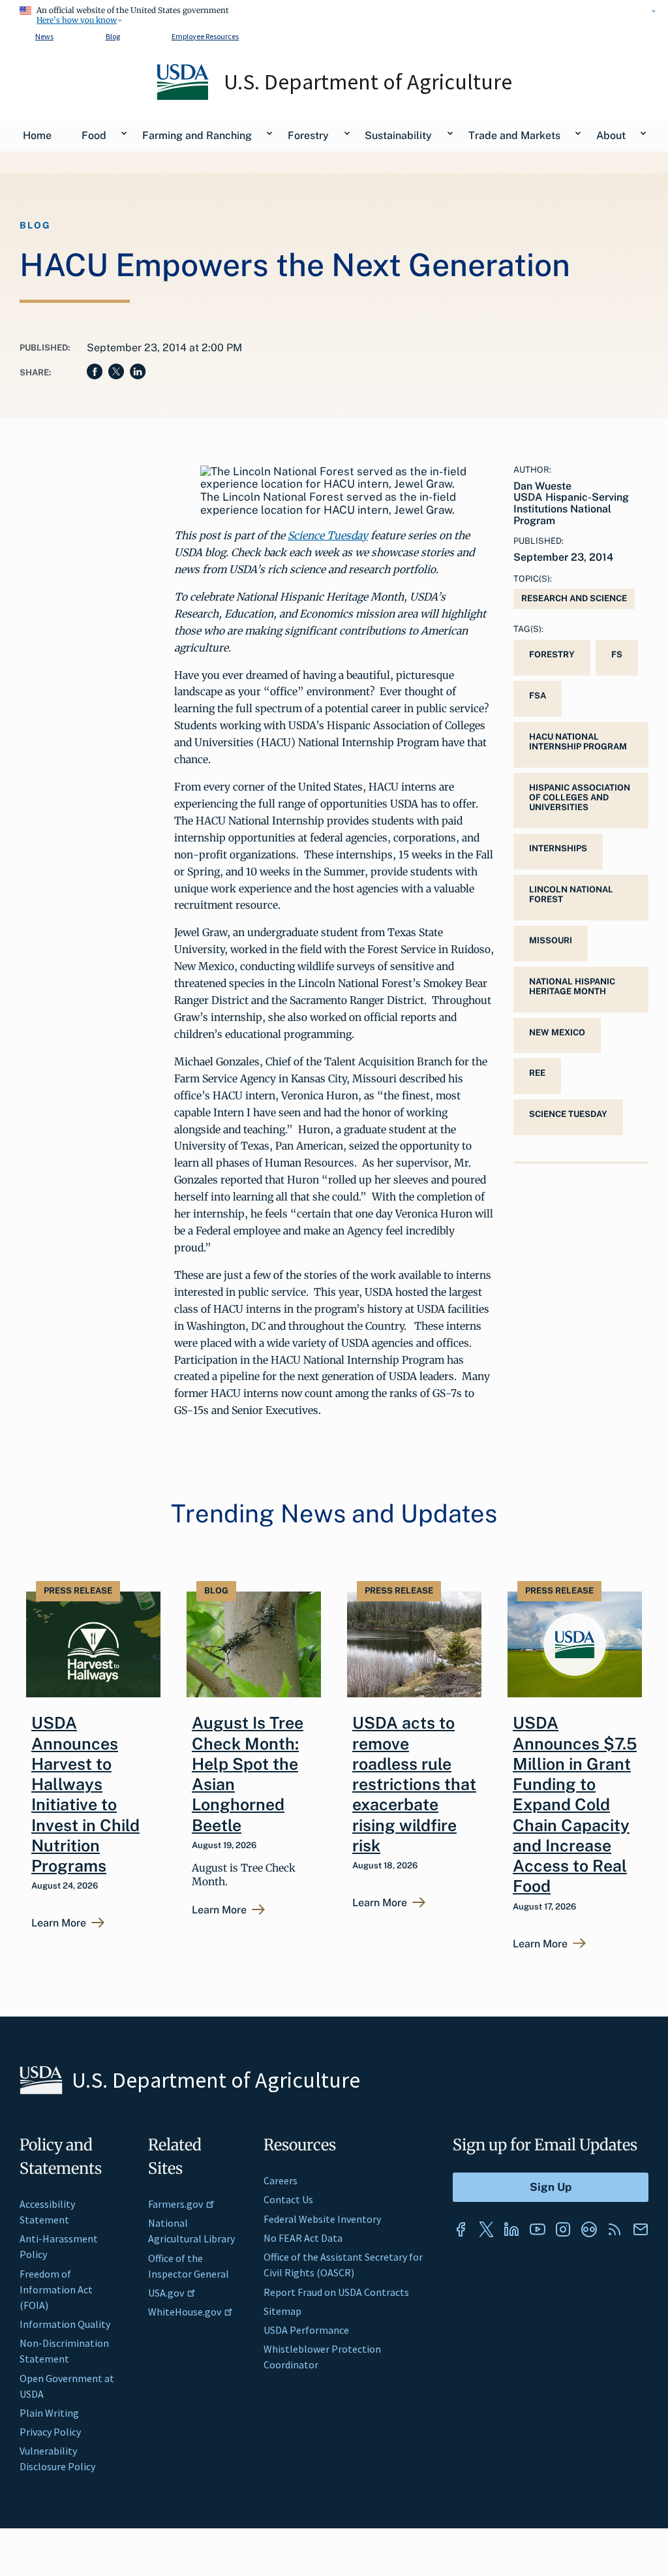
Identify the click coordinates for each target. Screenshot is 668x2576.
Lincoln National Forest (571, 894)
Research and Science (574, 598)
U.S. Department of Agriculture (368, 82)
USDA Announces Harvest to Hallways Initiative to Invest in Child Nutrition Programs (85, 1794)
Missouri (551, 940)
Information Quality (65, 2324)
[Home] (184, 97)
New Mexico (557, 1032)
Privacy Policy (50, 2432)
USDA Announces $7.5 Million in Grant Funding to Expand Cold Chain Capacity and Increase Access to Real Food (575, 1804)
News (44, 36)
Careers (281, 2180)
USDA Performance (306, 2330)
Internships (558, 848)
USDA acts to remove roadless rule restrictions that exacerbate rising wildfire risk (414, 1784)
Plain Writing (49, 2413)
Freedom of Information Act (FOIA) (56, 2289)
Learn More (59, 1923)
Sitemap (282, 2311)
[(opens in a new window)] (461, 2229)
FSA (538, 696)
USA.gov (166, 2293)
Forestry (552, 654)
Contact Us (288, 2199)
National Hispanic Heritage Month (572, 986)
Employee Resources (205, 36)
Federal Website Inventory (322, 2219)
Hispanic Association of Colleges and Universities (580, 797)
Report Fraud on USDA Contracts (336, 2292)
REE (537, 1073)
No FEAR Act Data (303, 2238)
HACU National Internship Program (578, 742)
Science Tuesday (328, 535)
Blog (113, 36)
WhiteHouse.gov (185, 2312)
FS (617, 654)
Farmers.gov (175, 2204)
